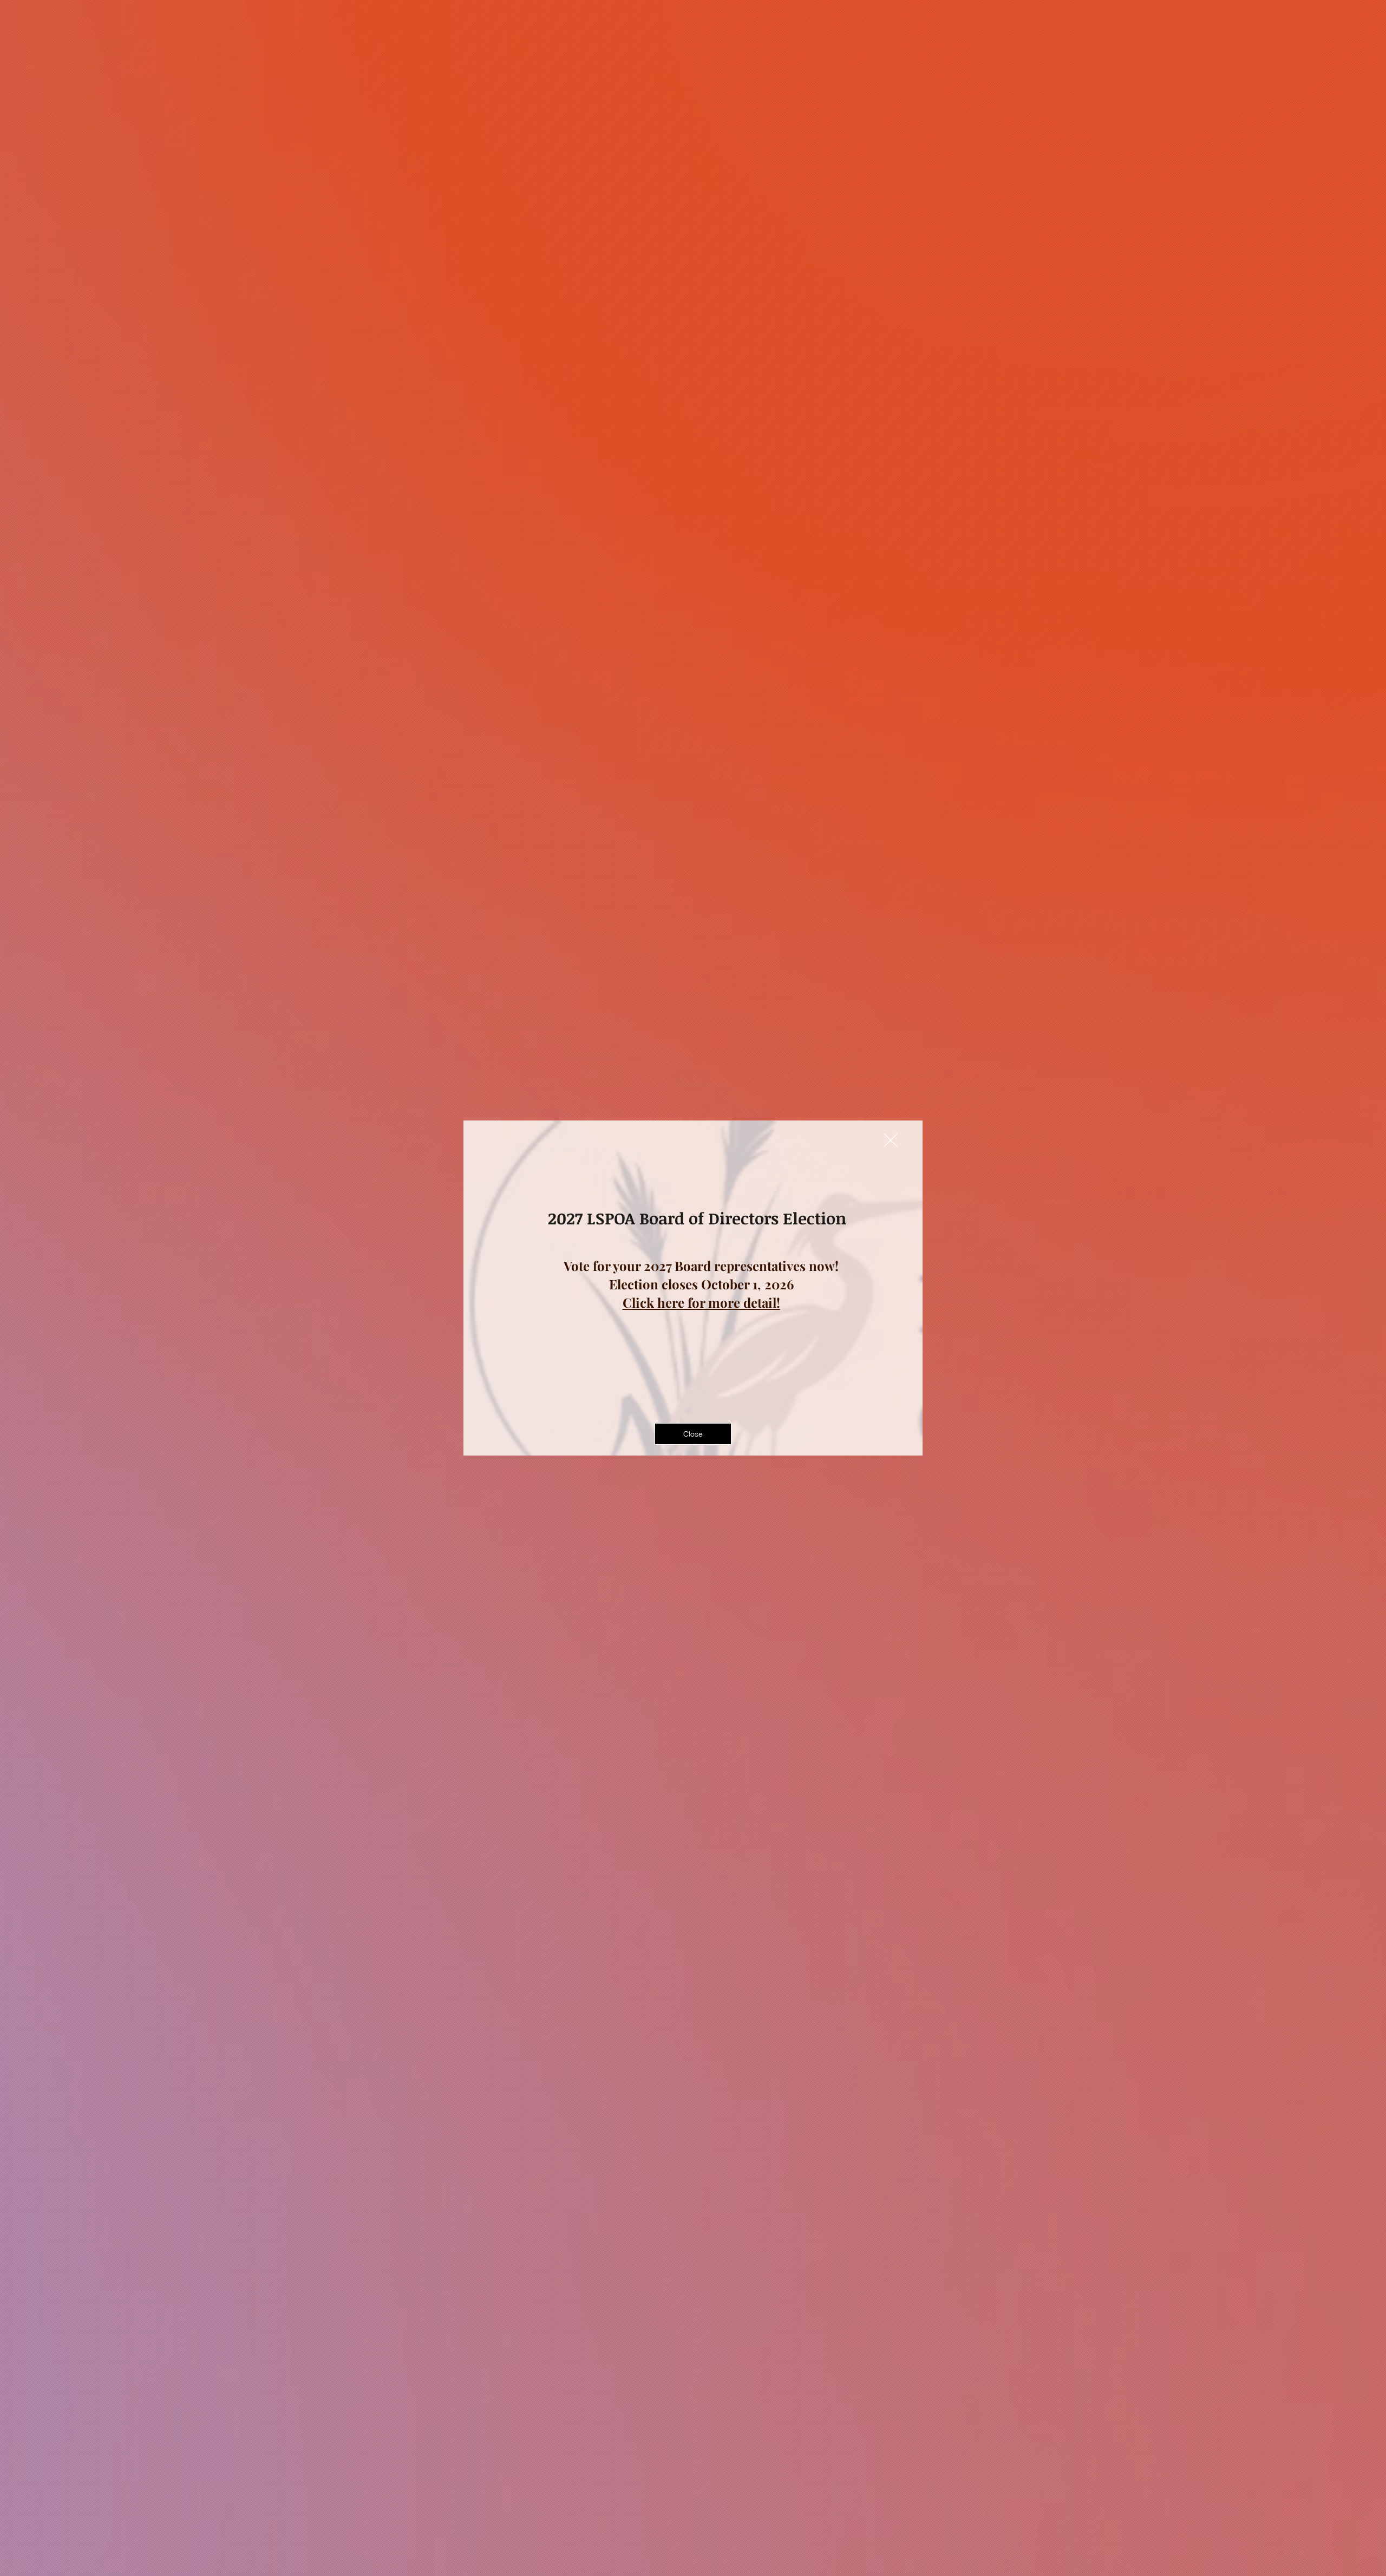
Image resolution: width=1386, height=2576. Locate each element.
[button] (891, 1140)
